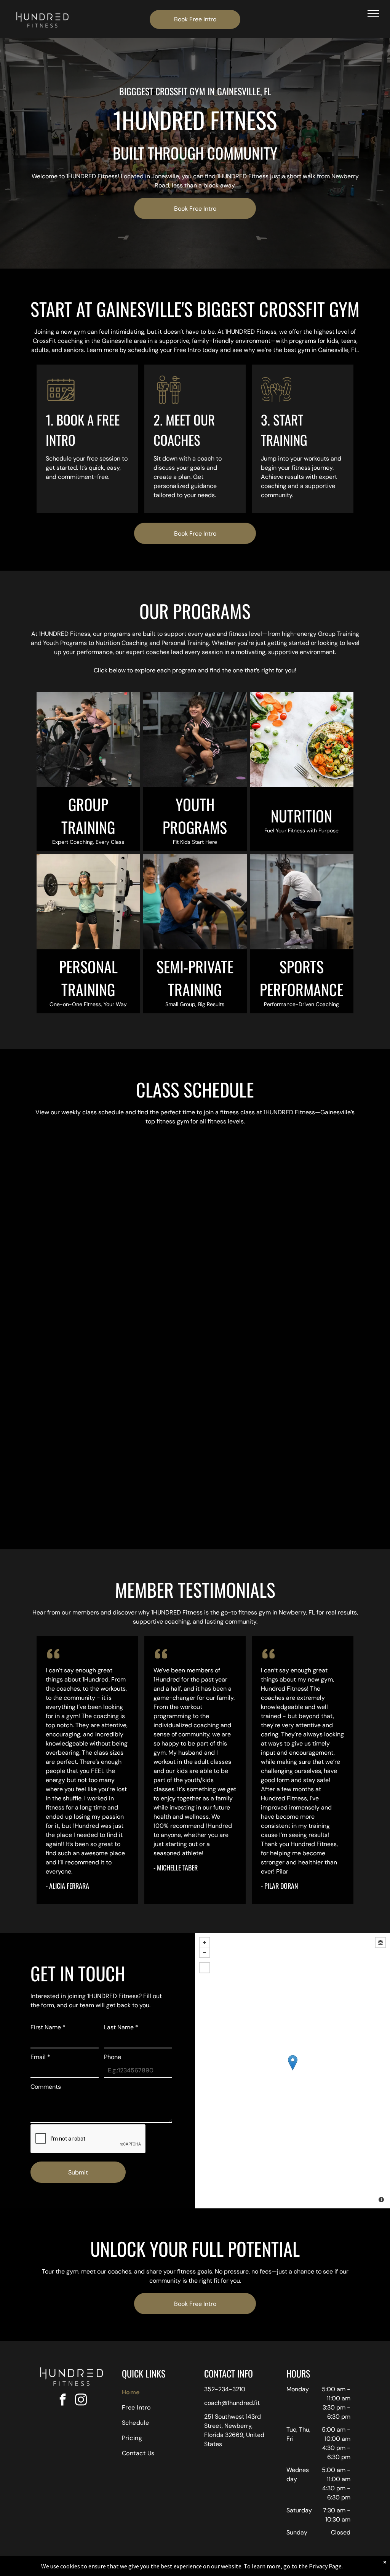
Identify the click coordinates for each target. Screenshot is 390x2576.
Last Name (121, 2027)
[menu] (373, 14)
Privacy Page (325, 2566)
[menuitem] (154, 2392)
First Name (48, 2027)
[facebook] (62, 2401)
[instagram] (81, 2401)
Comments (46, 2087)
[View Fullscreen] (205, 1968)
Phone (113, 2057)
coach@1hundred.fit (232, 2403)
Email (40, 2057)
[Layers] (380, 1942)
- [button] (205, 1952)
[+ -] (292, 2071)
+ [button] (205, 1942)
